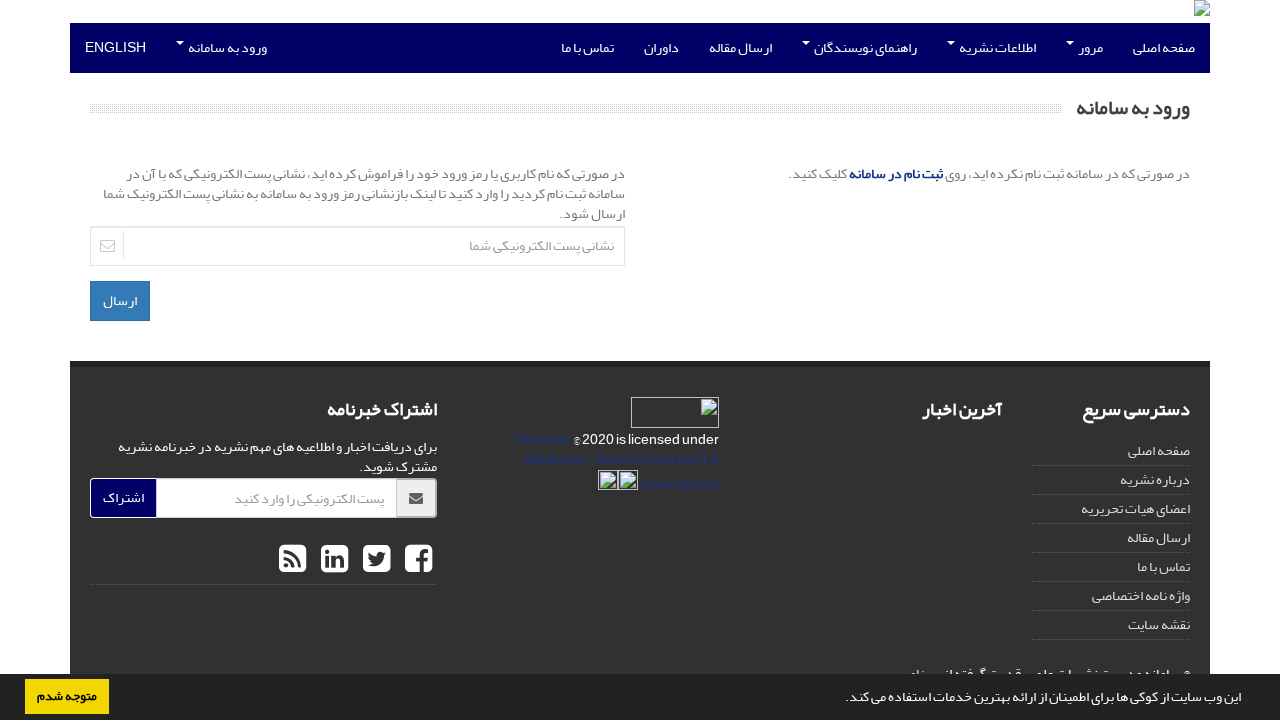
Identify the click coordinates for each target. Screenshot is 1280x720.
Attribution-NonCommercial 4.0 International (621, 472)
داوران (661, 47)
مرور (1089, 47)
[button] (840, 699)
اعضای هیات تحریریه (1135, 508)
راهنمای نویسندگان (864, 47)
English (115, 47)
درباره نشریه (1155, 479)
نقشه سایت (1159, 624)
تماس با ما (587, 47)
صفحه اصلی (1164, 47)
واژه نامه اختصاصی (1141, 595)
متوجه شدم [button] (67, 696)
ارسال (120, 300)
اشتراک (123, 497)
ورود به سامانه (226, 47)
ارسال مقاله (740, 47)
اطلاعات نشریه (996, 47)
